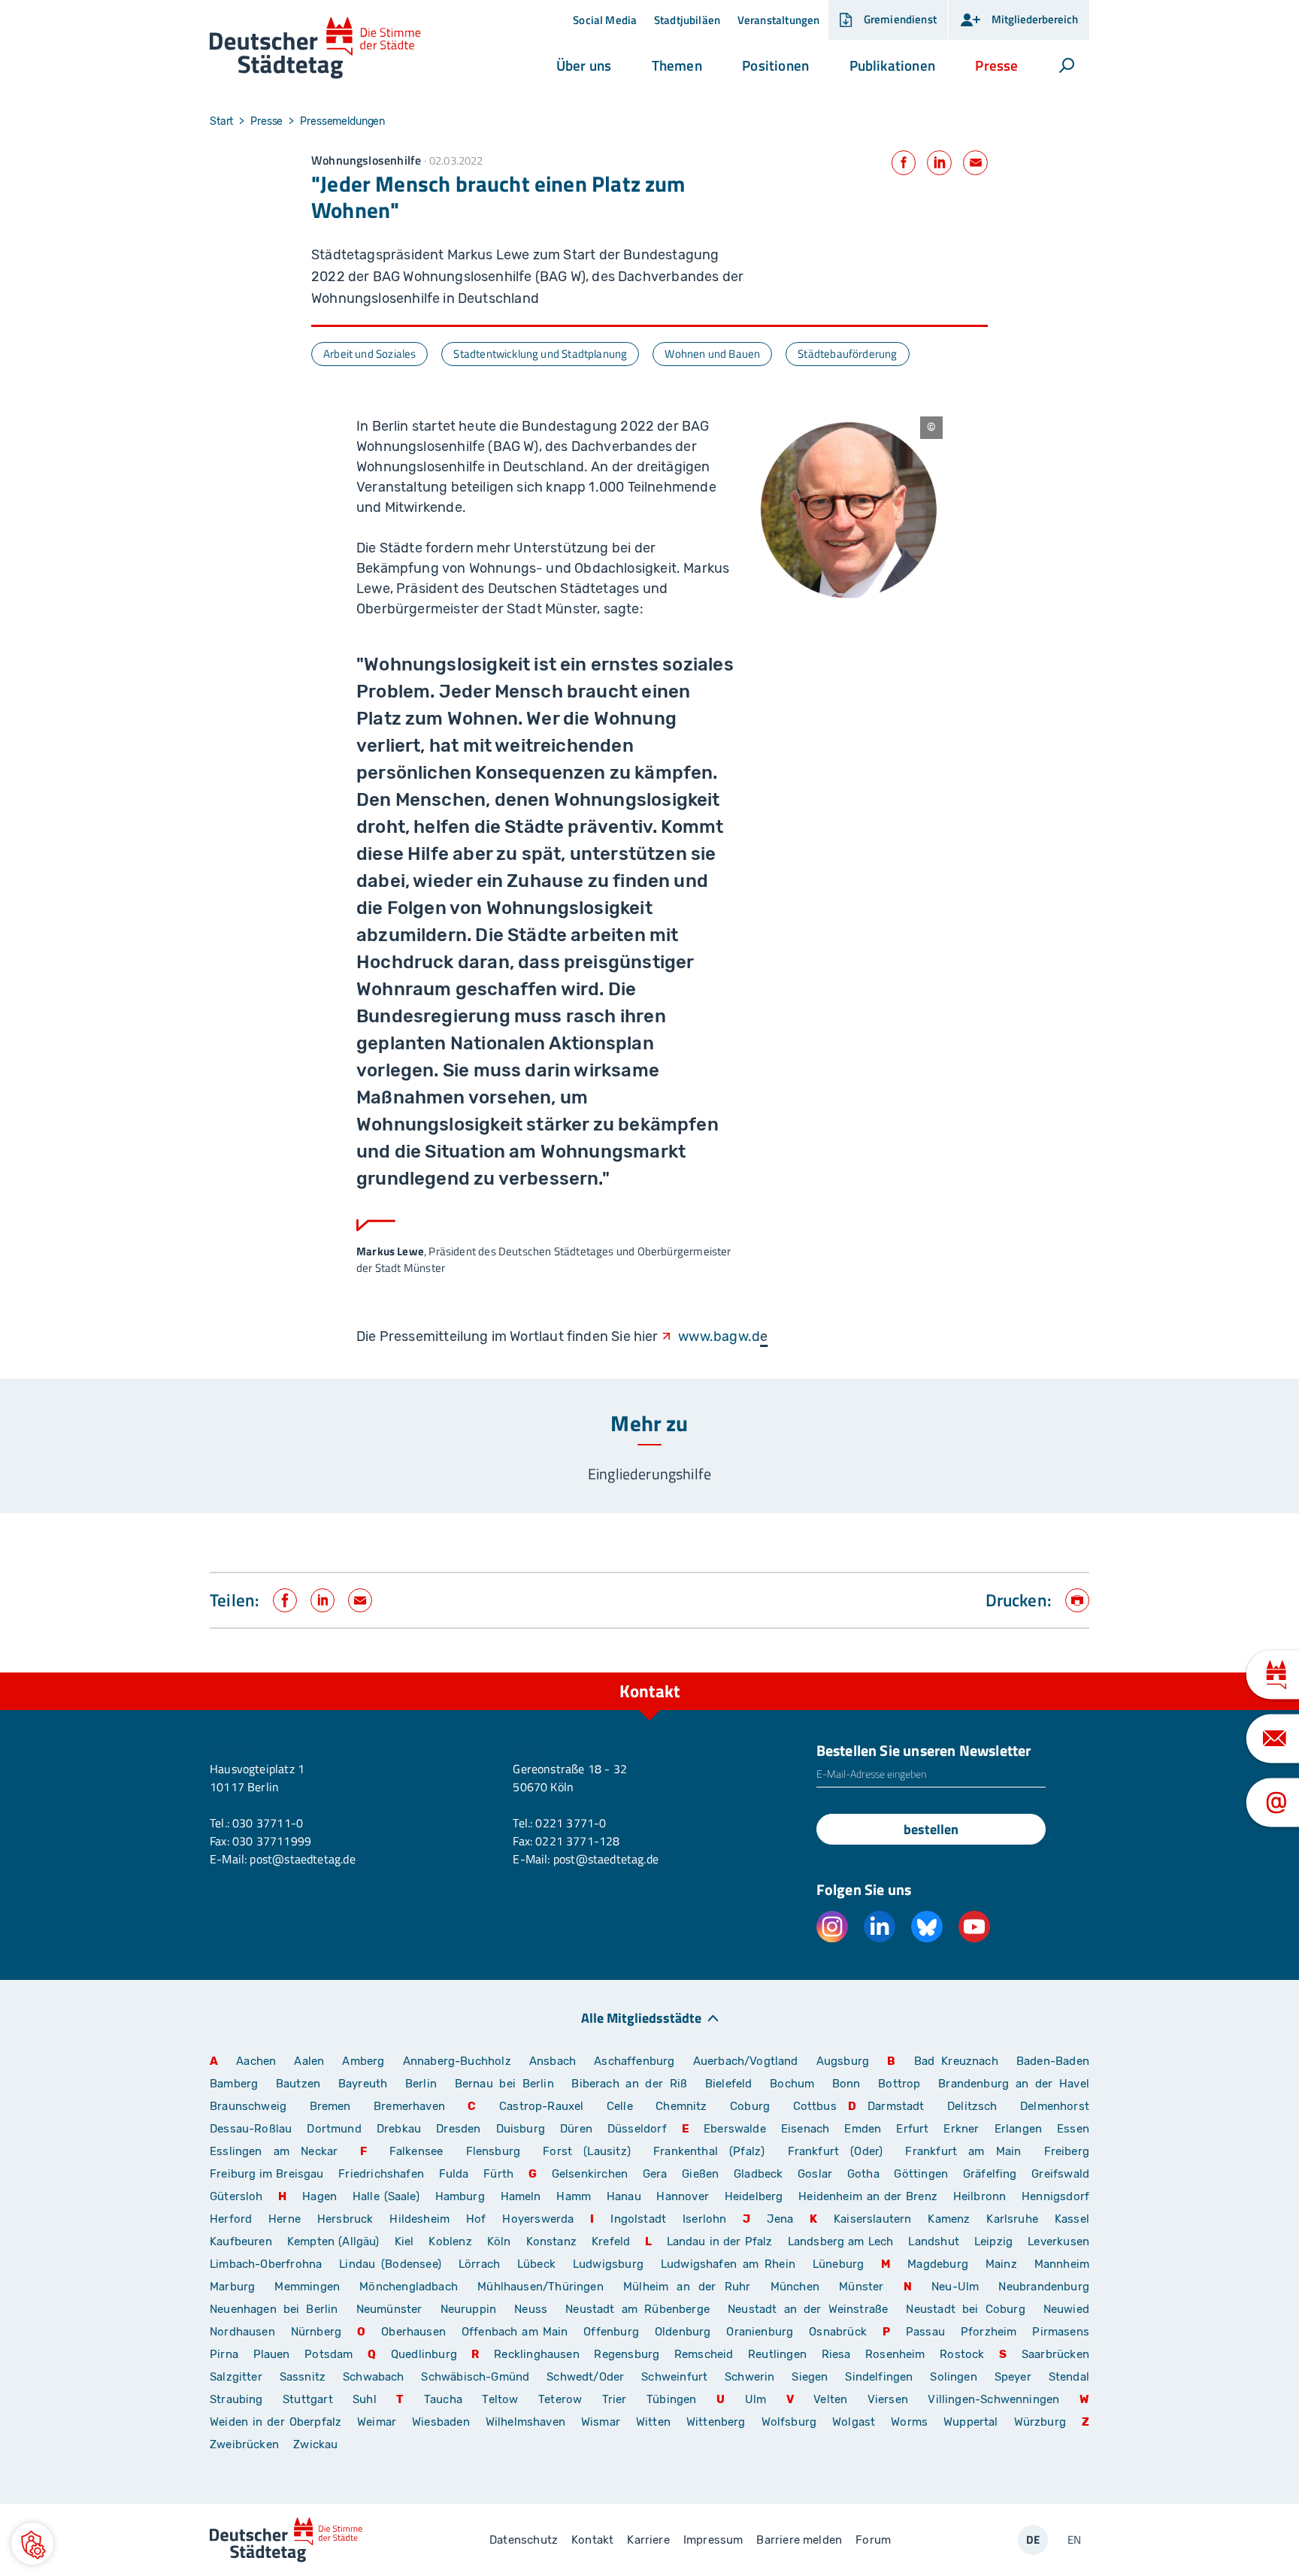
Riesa (836, 2354)
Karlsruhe (1012, 2219)
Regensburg (627, 2354)
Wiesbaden (441, 2422)
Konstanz (551, 2242)
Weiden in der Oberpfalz (278, 2422)
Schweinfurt (674, 2377)
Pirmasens (1061, 2332)
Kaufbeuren (241, 2242)
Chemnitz (681, 2106)
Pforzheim (989, 2332)
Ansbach (553, 2061)
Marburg (232, 2287)
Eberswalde (735, 2129)
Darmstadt (896, 2106)
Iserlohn (704, 2219)
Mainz (1001, 2264)
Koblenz (450, 2242)
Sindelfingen (879, 2377)
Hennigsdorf (1055, 2196)
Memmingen (307, 2287)
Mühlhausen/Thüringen (540, 2287)
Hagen (319, 2196)
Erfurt (912, 2129)
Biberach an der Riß (629, 2084)
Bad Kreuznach (956, 2061)
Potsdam (329, 2354)
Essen (1073, 2129)
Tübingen (671, 2399)
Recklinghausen (537, 2354)
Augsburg (843, 2061)
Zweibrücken (244, 2444)
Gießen (700, 2174)
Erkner (961, 2129)
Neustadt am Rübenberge (637, 2309)
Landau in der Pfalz (720, 2242)
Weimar (377, 2422)
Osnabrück (838, 2332)
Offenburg (611, 2332)
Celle (620, 2106)
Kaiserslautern (873, 2219)
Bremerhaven (409, 2106)
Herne (285, 2219)
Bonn (846, 2084)
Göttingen (922, 2174)
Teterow (560, 2399)
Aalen (309, 2061)
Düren (576, 2129)
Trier (615, 2399)
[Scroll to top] (1074, 1672)
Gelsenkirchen (590, 2174)
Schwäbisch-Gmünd (475, 2377)
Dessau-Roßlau (251, 2129)
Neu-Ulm (955, 2287)
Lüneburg (838, 2264)
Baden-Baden (1053, 2061)
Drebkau (401, 2129)
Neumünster (389, 2309)
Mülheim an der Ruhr (687, 2287)
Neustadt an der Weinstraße (808, 2309)
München (795, 2287)
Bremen (330, 2106)
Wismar (601, 2422)
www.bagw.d (719, 1336)
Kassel (1072, 2219)
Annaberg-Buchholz (457, 2061)
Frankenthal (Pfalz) (709, 2151)
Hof (476, 2219)
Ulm (756, 2399)
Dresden (458, 2129)
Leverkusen (1058, 2242)
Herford (231, 2219)
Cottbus (815, 2106)
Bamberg (234, 2084)
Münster (861, 2287)
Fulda (454, 2174)
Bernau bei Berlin (508, 2084)
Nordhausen (242, 2332)
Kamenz (949, 2219)
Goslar (815, 2174)
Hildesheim (419, 2219)
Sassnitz (303, 2377)
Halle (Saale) (386, 2196)
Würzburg (1040, 2422)
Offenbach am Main (515, 2332)
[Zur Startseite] (315, 48)
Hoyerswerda (538, 2219)
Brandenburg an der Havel (1014, 2084)
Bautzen (298, 2084)
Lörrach (479, 2264)
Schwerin (749, 2377)
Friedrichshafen (381, 2174)
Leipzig (993, 2242)
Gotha (863, 2174)
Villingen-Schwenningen (993, 2399)
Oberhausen (413, 2332)
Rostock (962, 2354)
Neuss (531, 2309)
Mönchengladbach (409, 2287)
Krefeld (611, 2242)
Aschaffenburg (634, 2061)
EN (1074, 2540)
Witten (653, 2422)
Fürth (498, 2174)
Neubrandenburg (1044, 2287)
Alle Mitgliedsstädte (641, 2017)
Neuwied (1066, 2309)
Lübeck (539, 2264)
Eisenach (805, 2129)
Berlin (421, 2084)
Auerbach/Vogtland (746, 2061)
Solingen (953, 2377)
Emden (863, 2129)
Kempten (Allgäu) (333, 2242)
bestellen (931, 1829)
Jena (780, 2219)
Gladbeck (758, 2174)
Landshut (933, 2242)
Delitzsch (972, 2106)
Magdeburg (938, 2264)
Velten (830, 2399)
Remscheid (704, 2354)
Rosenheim (895, 2354)
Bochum (792, 2084)
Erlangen (1018, 2129)
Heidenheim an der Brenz (868, 2196)
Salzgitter (236, 2377)
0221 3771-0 (571, 1823)
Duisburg (521, 2129)
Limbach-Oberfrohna (266, 2264)
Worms (909, 2422)
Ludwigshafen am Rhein (728, 2264)
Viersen (888, 2399)
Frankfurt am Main (963, 2151)
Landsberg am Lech (841, 2242)
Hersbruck (345, 2219)
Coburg (750, 2106)
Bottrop (899, 2084)
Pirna (224, 2354)
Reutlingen (777, 2354)
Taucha (443, 2399)
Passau (925, 2332)
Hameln (521, 2196)
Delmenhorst (1055, 2106)
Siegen (810, 2377)
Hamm (574, 2196)
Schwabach (376, 2377)
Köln (499, 2242)
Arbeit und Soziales (369, 354)
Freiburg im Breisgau (267, 2174)
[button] (584, 65)
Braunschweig (248, 2106)
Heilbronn (980, 2196)
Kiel (404, 2242)
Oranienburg (760, 2332)
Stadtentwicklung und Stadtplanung (540, 354)
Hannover (682, 2196)
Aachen (256, 2061)
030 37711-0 (268, 1823)
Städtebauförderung (847, 354)
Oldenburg (683, 2332)
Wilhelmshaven (525, 2422)
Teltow (500, 2399)
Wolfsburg (789, 2422)
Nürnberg (316, 2332)
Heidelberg (754, 2196)
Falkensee (416, 2151)
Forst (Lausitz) (587, 2151)
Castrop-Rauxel (542, 2106)
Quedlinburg (424, 2354)
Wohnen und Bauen (712, 354)
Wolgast (854, 2422)
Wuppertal (971, 2422)
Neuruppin (469, 2309)
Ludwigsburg (608, 2264)
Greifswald (1060, 2174)
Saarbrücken (1055, 2354)
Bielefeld (729, 2084)
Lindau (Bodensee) (390, 2264)
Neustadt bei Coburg (965, 2309)
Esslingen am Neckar (274, 2151)
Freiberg (1067, 2151)
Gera (655, 2174)
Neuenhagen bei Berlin (274, 2309)
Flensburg (494, 2151)
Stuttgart (308, 2399)
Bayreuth (363, 2084)
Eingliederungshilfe (649, 1474)
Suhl (365, 2399)
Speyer (1013, 2377)
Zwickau (315, 2444)
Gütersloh (236, 2196)
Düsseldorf (637, 2129)
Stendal (1069, 2377)
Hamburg (460, 2196)
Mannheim (1062, 2264)
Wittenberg (716, 2422)
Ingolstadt (638, 2219)
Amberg (363, 2061)
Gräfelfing (992, 2174)
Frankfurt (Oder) (836, 2151)
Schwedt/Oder (585, 2377)
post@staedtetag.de (302, 1859)
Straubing (236, 2399)
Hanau (624, 2196)
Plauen (272, 2354)
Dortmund (334, 2129)
